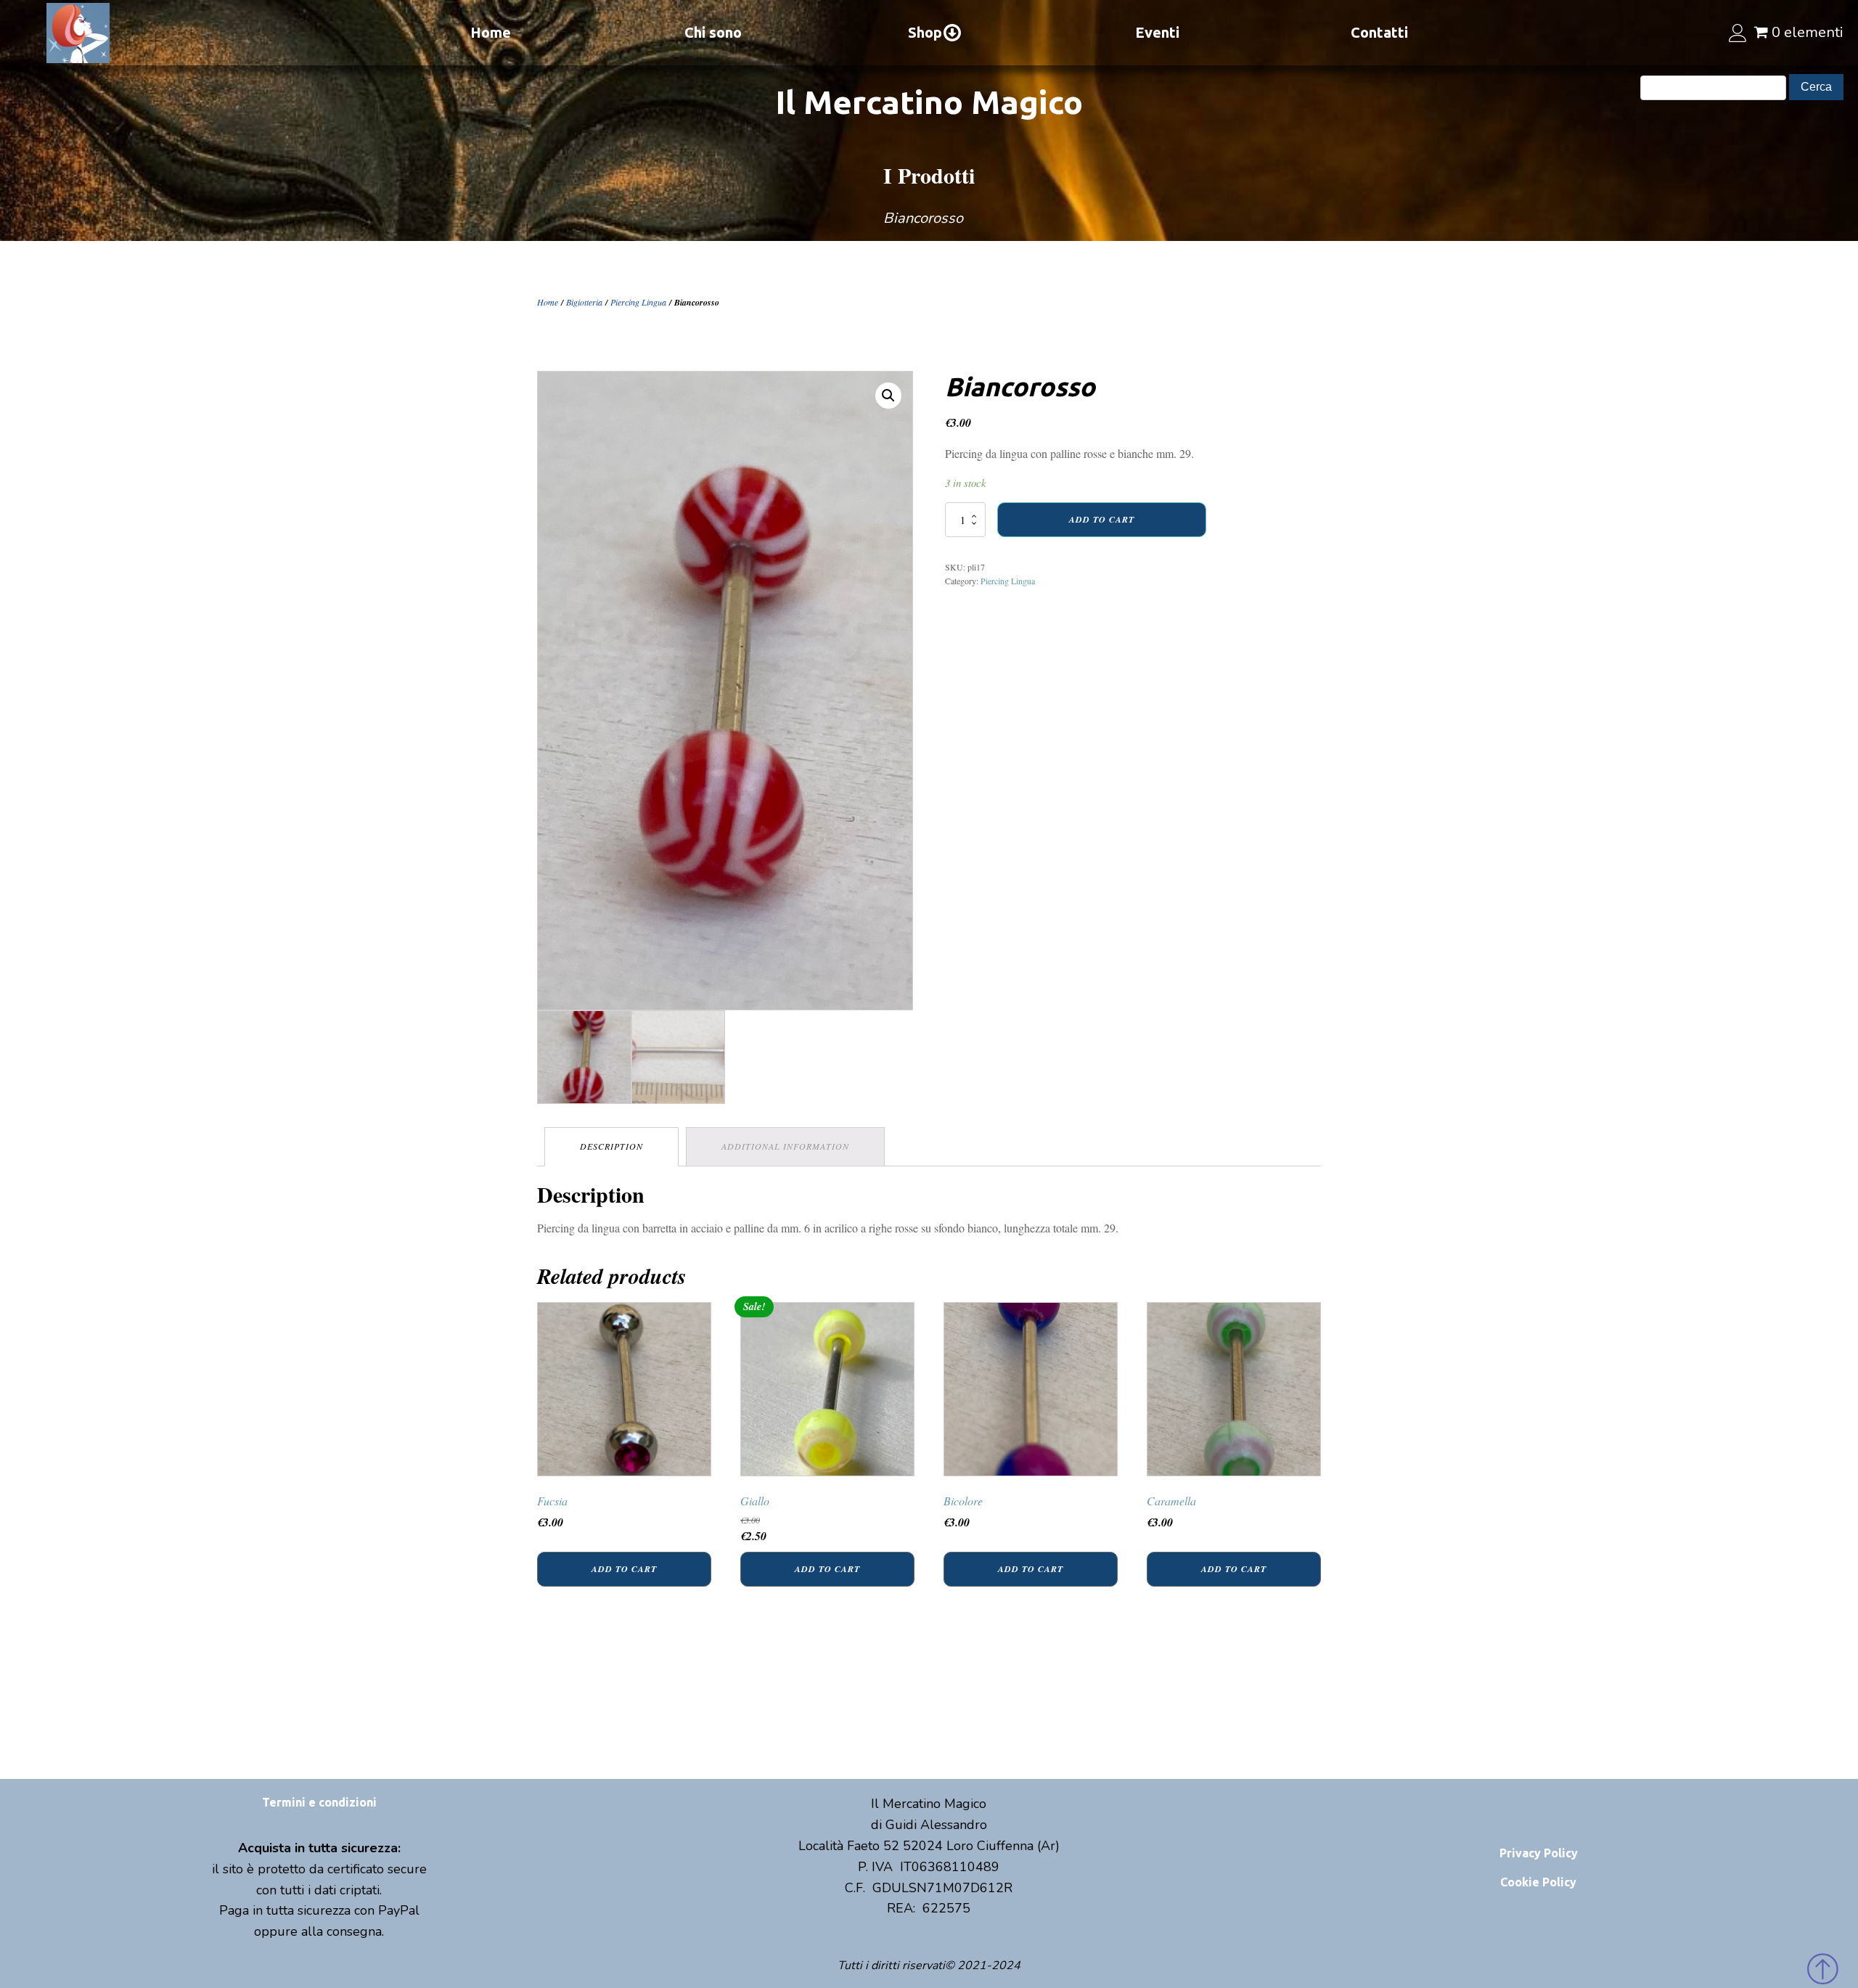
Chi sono (713, 32)
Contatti (1379, 32)
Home (491, 32)
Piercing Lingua (638, 302)
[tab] (611, 1146)
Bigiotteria (584, 302)
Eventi (1157, 32)
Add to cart (1102, 519)
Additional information (785, 1146)
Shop (925, 32)
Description (611, 1146)
